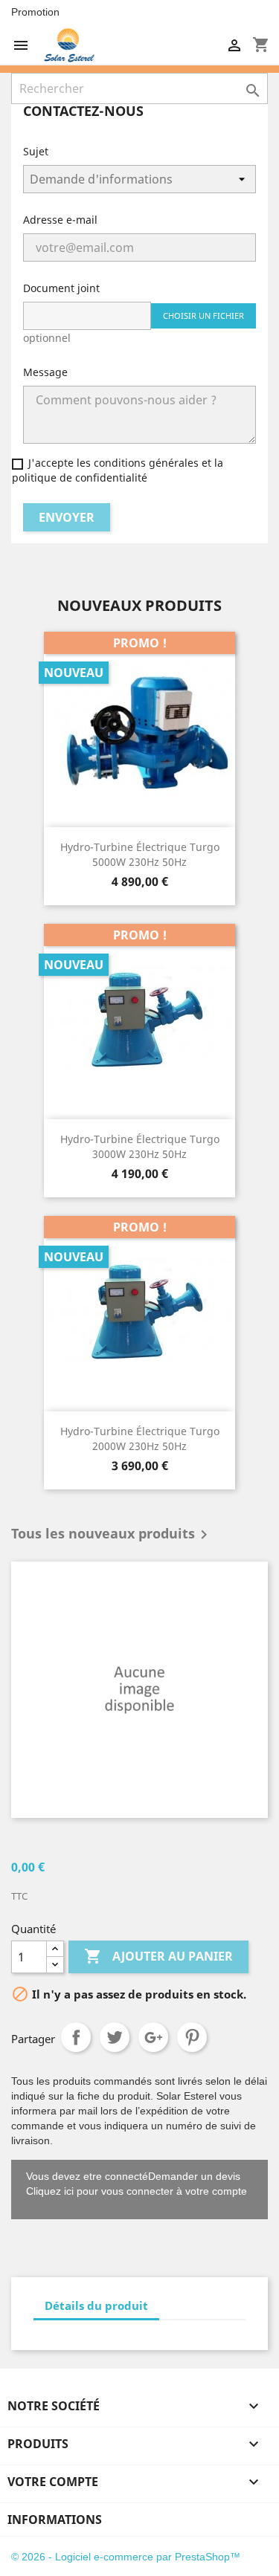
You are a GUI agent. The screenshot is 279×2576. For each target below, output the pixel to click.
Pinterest (192, 2037)
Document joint (61, 288)
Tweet (115, 2037)
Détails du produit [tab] (96, 2305)
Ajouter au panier (158, 1956)
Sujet (36, 151)
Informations (55, 2520)
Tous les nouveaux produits (112, 1535)
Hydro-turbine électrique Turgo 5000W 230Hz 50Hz (140, 854)
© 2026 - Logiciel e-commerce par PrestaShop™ (126, 2557)
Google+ (153, 2037)
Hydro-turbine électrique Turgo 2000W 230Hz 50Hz (140, 1439)
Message (45, 372)
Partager (76, 2037)
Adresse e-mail (60, 220)
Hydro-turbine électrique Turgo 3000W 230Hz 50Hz (140, 1146)
